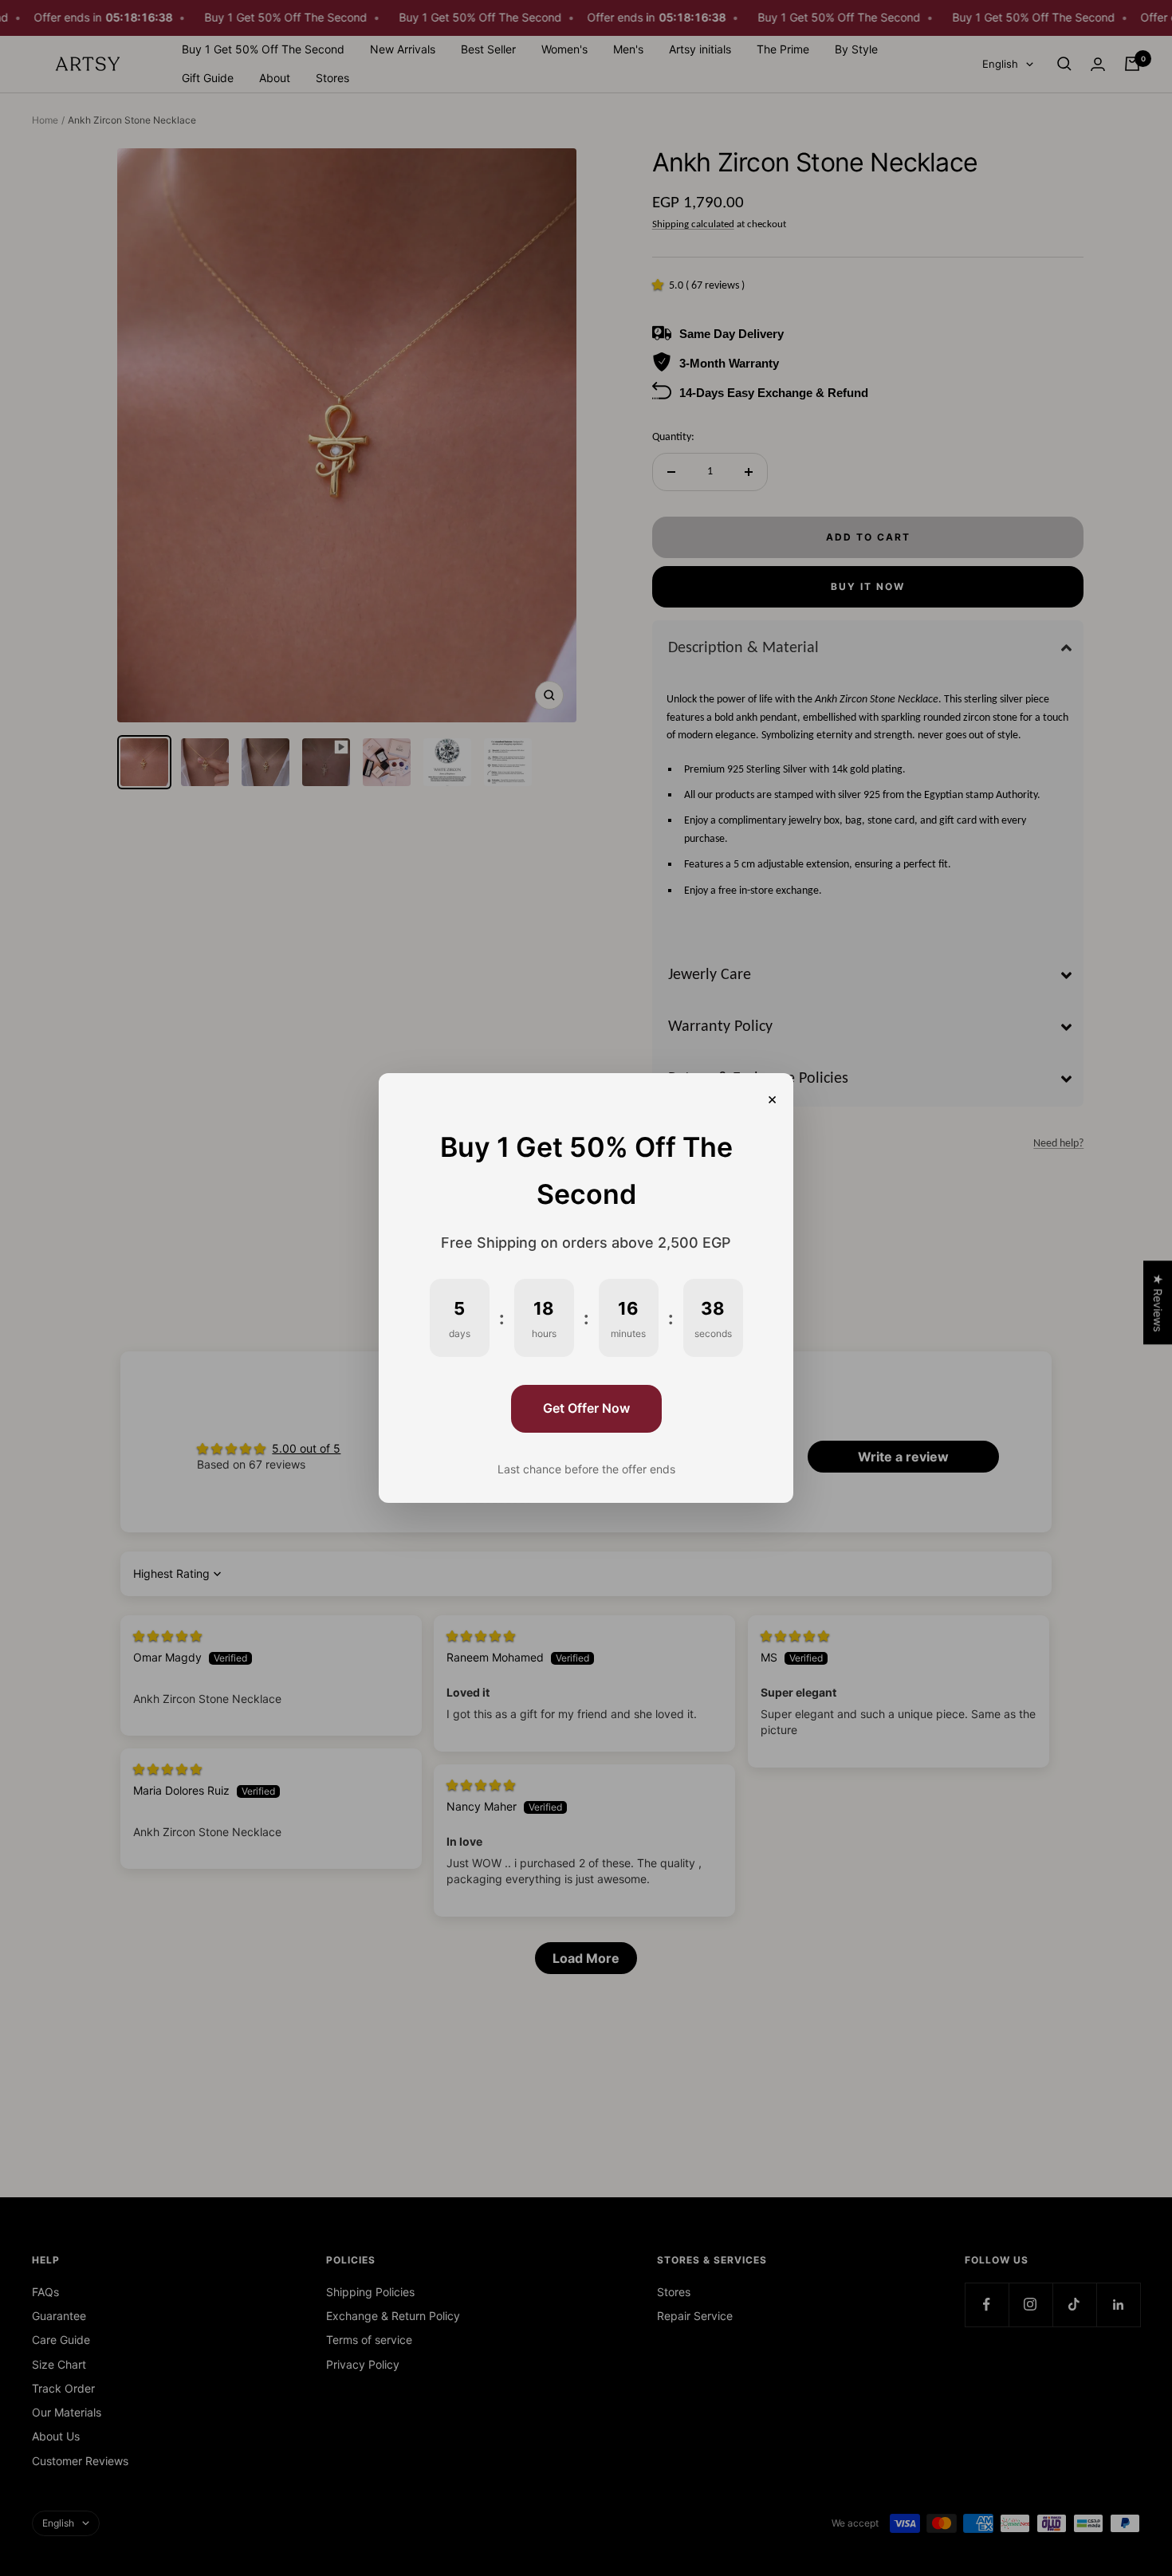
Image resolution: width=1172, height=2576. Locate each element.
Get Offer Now (586, 1408)
